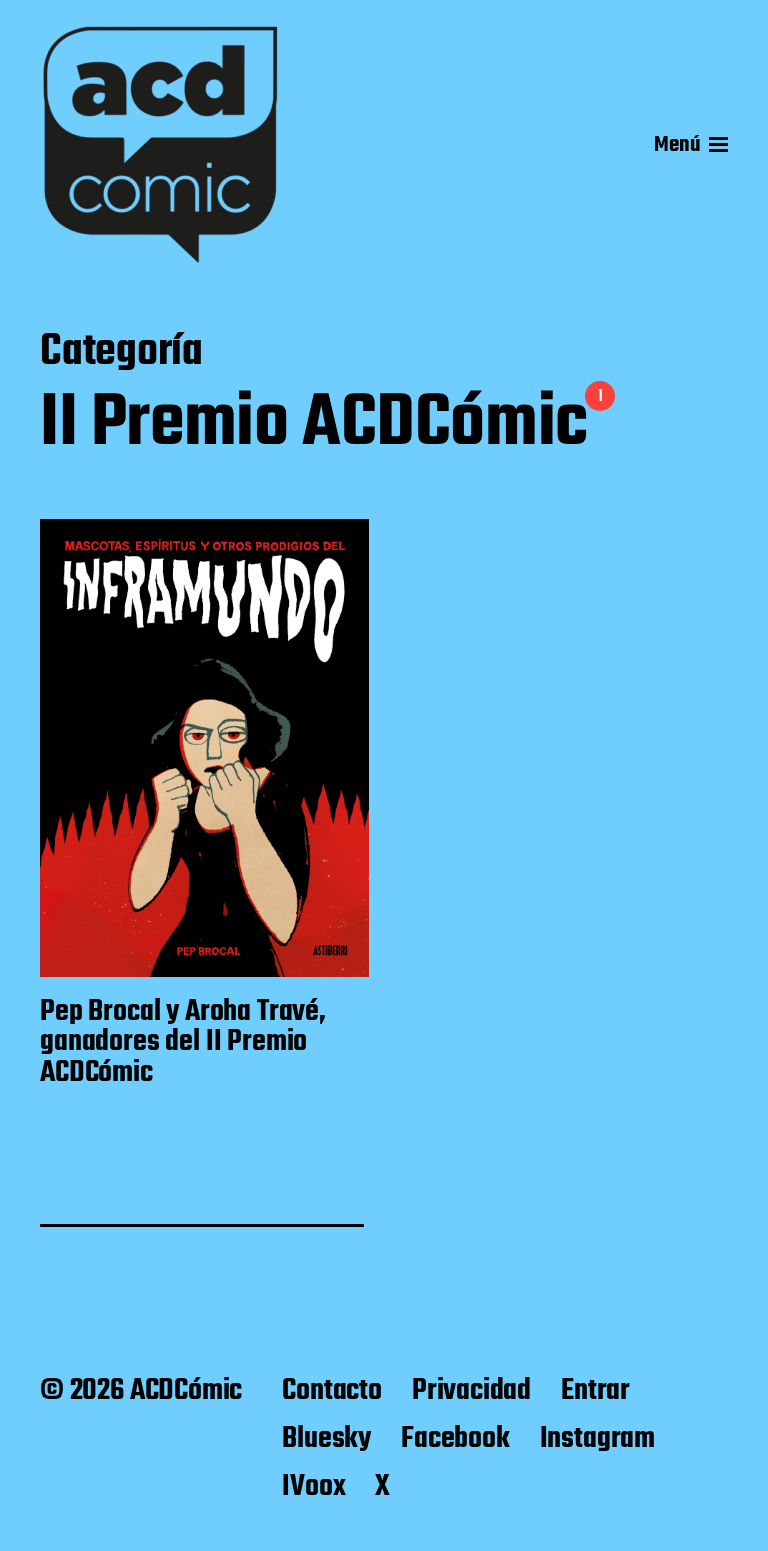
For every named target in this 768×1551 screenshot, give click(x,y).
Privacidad (471, 1391)
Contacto (332, 1391)
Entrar (595, 1391)
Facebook (455, 1439)
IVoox (313, 1487)
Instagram (597, 1439)
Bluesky (326, 1439)
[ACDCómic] (160, 145)
